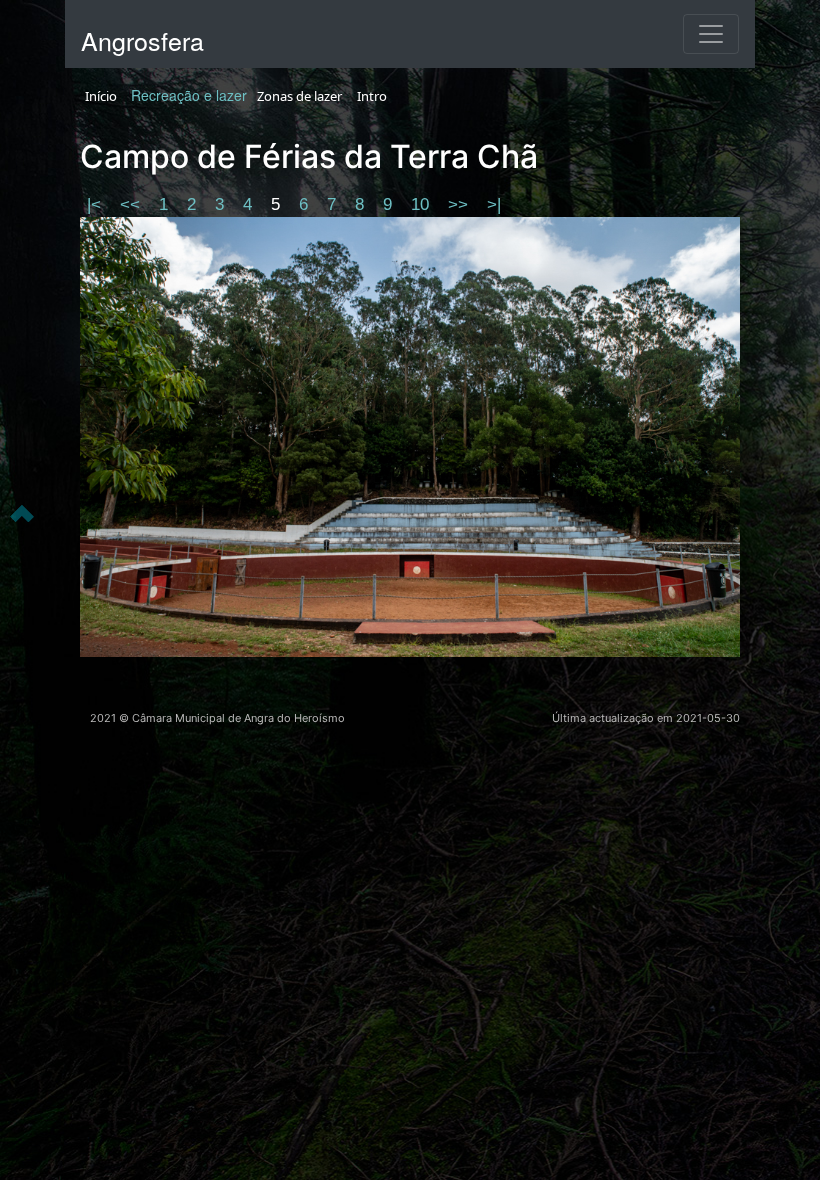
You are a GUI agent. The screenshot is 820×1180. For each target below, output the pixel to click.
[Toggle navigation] (711, 34)
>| (494, 204)
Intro (372, 96)
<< (132, 204)
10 (422, 204)
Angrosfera (142, 40)
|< (96, 204)
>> (460, 204)
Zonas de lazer (299, 96)
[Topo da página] (22, 512)
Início (101, 96)
